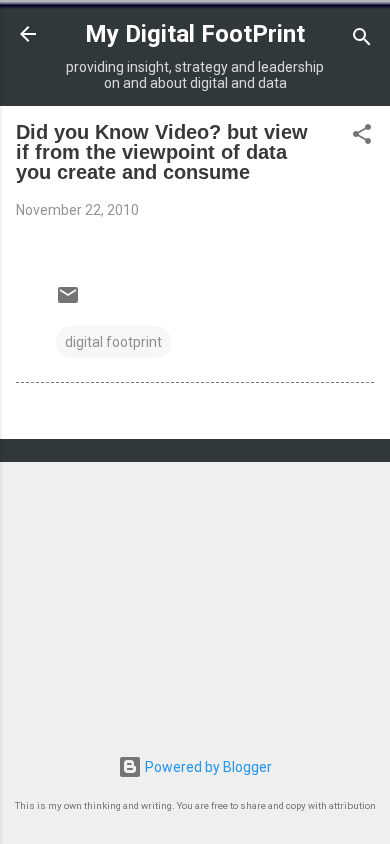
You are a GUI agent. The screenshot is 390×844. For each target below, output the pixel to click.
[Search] (362, 40)
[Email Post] (68, 302)
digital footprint (113, 342)
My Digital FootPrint (195, 34)
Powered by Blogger (207, 767)
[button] (362, 137)
